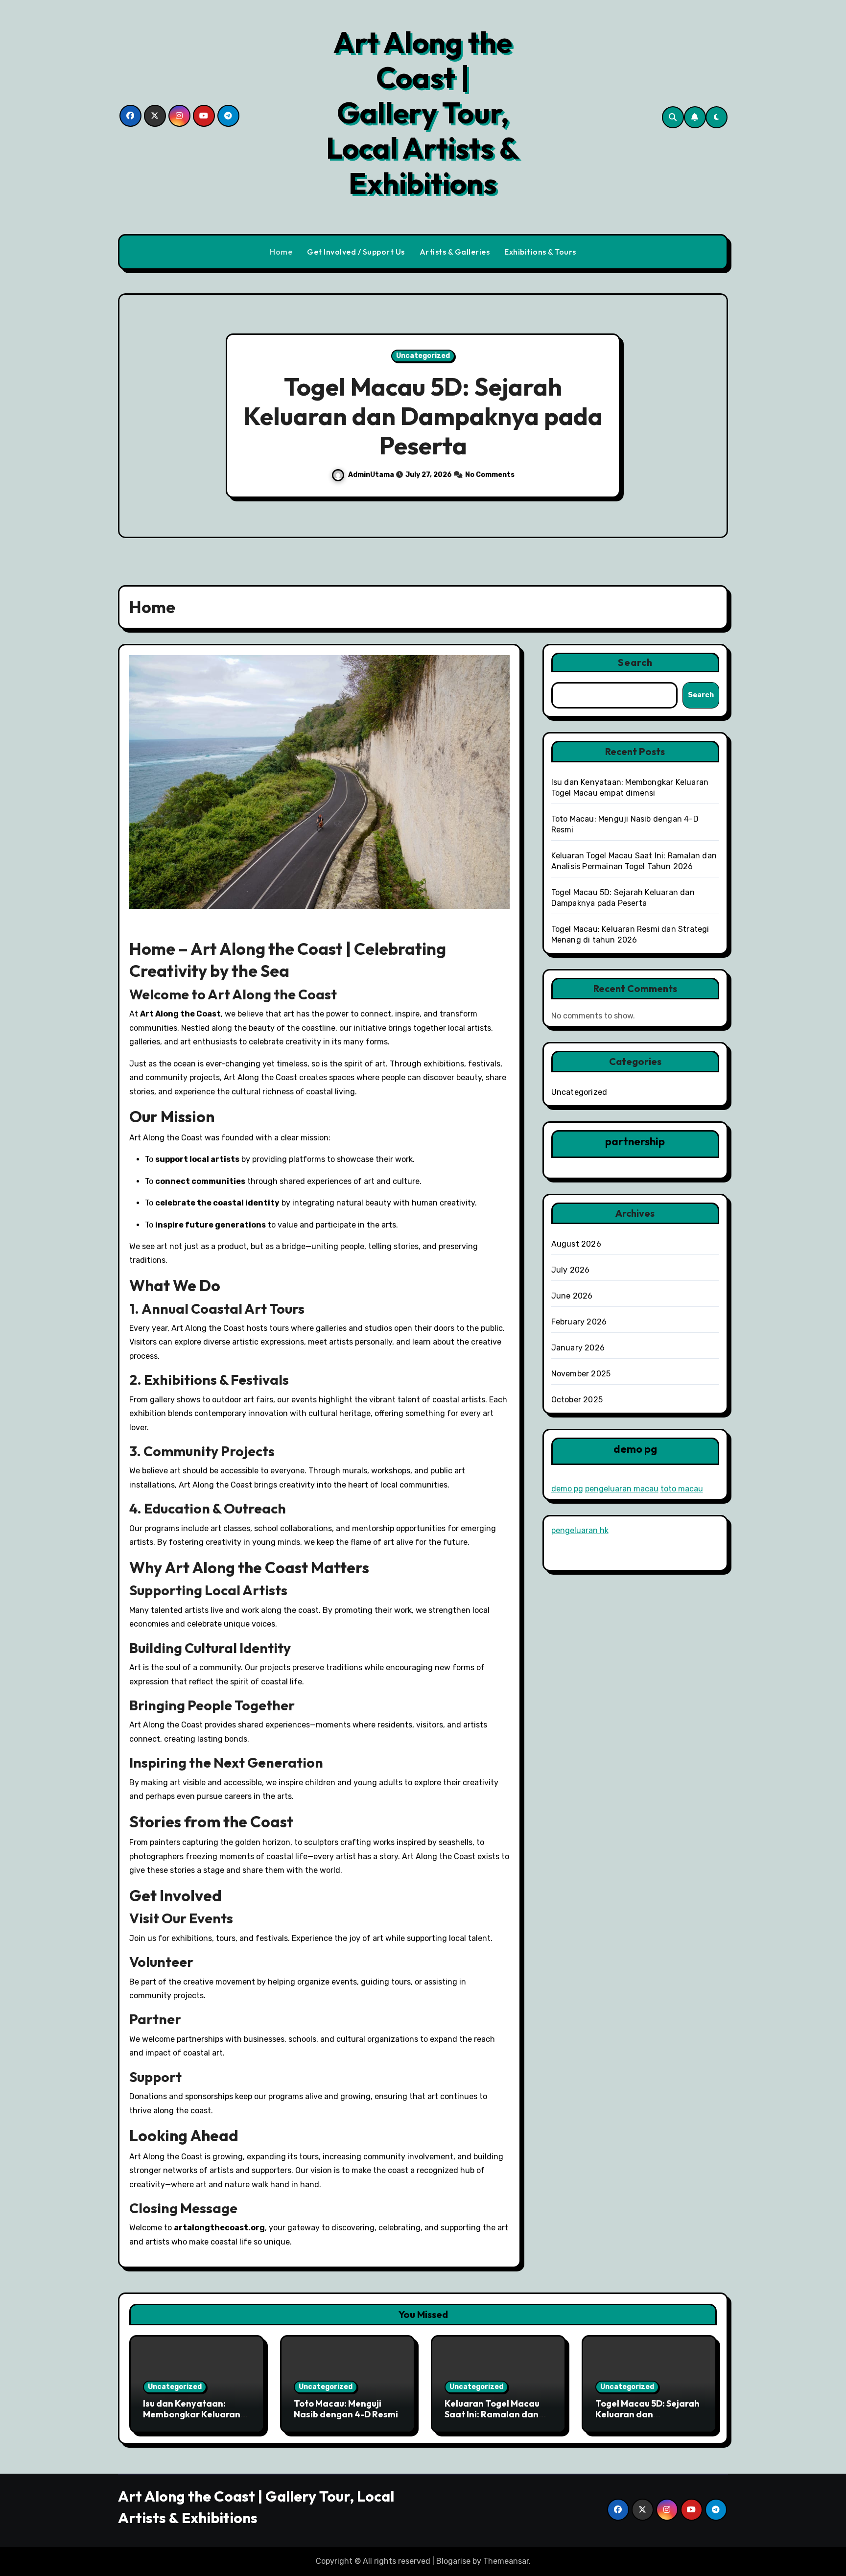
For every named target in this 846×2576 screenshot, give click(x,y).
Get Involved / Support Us (356, 252)
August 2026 (576, 1244)
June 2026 (572, 1296)
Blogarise (453, 2561)
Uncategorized (682, 356)
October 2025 (577, 1400)
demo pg (567, 1489)
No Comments (139, 475)
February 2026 (579, 1322)
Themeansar (506, 2561)
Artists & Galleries (455, 252)
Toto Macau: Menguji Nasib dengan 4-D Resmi (346, 2409)
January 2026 (578, 1348)
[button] (711, 417)
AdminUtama (629, 475)
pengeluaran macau (622, 1489)
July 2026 (571, 1270)
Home (281, 252)
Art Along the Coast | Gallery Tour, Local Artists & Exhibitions (423, 113)
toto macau (682, 1489)
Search (635, 662)
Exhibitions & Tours (540, 252)
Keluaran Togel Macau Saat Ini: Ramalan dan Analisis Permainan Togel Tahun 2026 (492, 2419)
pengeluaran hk (580, 1530)
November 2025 (581, 1374)
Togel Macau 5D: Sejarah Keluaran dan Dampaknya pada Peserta (647, 2419)
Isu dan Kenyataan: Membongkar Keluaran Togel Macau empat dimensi (192, 2419)
